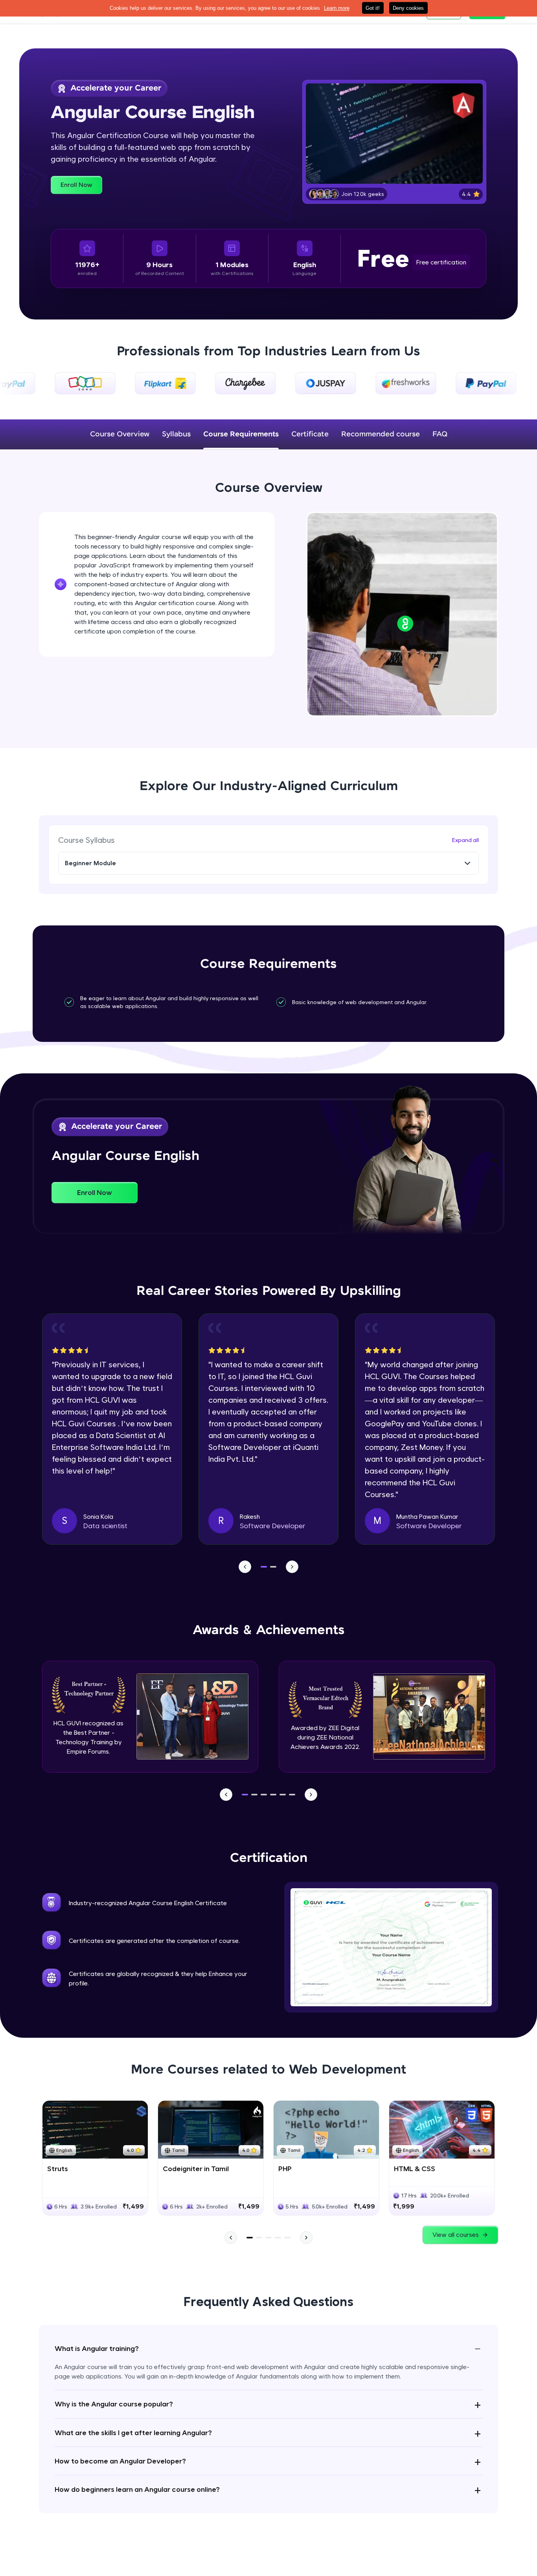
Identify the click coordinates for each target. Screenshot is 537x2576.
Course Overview (120, 434)
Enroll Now (76, 185)
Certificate (310, 434)
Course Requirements (241, 434)
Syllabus (176, 434)
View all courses (456, 2235)
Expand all (465, 840)
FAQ (440, 434)
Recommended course (381, 434)
